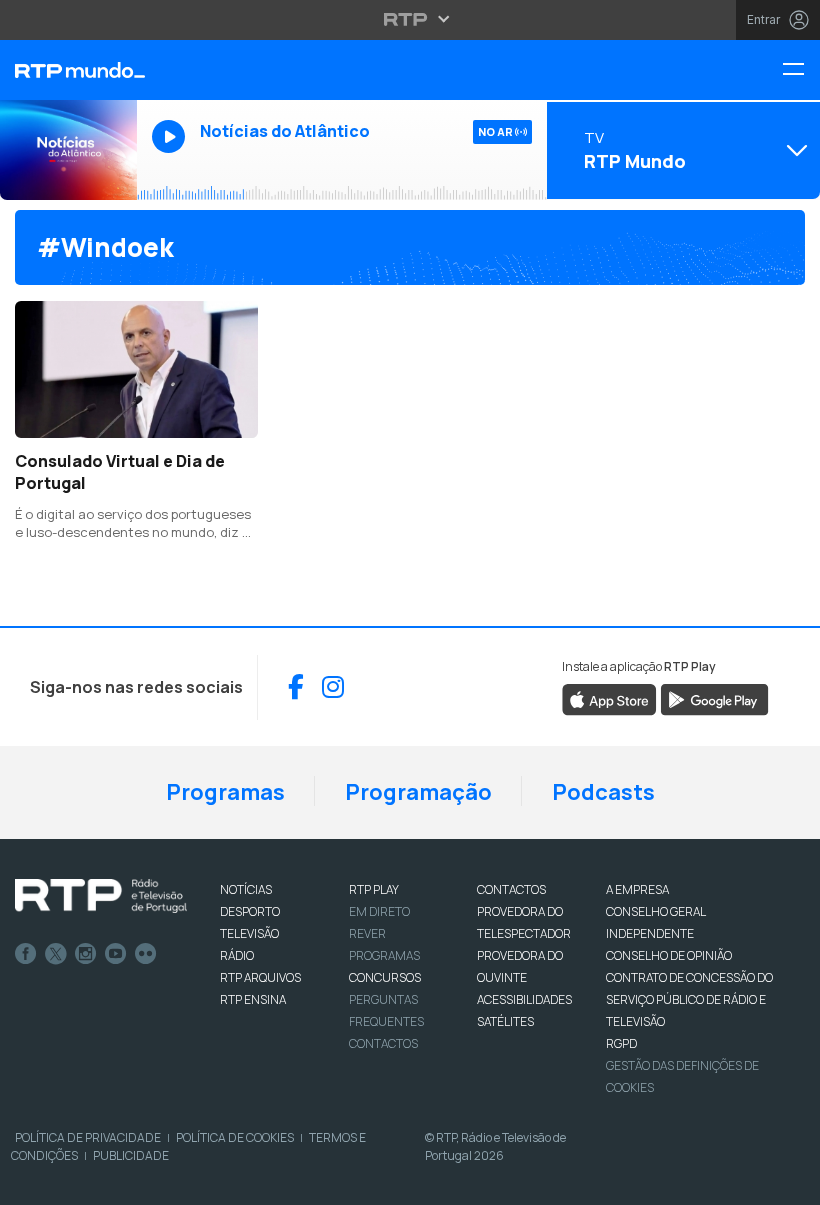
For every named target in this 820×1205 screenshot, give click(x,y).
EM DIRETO (379, 911)
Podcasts (603, 792)
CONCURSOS (385, 977)
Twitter (56, 954)
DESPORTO (250, 911)
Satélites (505, 1021)
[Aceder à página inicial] (68, 70)
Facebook (26, 954)
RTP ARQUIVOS (260, 977)
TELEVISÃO (249, 933)
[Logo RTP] (101, 896)
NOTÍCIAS (246, 889)
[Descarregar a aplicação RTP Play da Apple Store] (609, 698)
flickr (146, 954)
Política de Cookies (235, 1137)
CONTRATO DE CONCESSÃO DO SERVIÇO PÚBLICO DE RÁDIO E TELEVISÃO (689, 999)
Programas (225, 792)
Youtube (116, 954)
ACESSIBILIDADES (524, 999)
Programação (418, 792)
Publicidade (131, 1155)
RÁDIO (237, 955)
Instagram (86, 954)
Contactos (383, 1043)
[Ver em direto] (68, 150)
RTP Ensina (253, 999)
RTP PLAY (374, 889)
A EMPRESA (637, 889)
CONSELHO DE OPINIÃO (669, 955)
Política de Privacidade (88, 1137)
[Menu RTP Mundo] (801, 70)
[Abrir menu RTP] (410, 19)
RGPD (621, 1043)
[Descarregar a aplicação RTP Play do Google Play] (714, 698)
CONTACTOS (511, 889)
